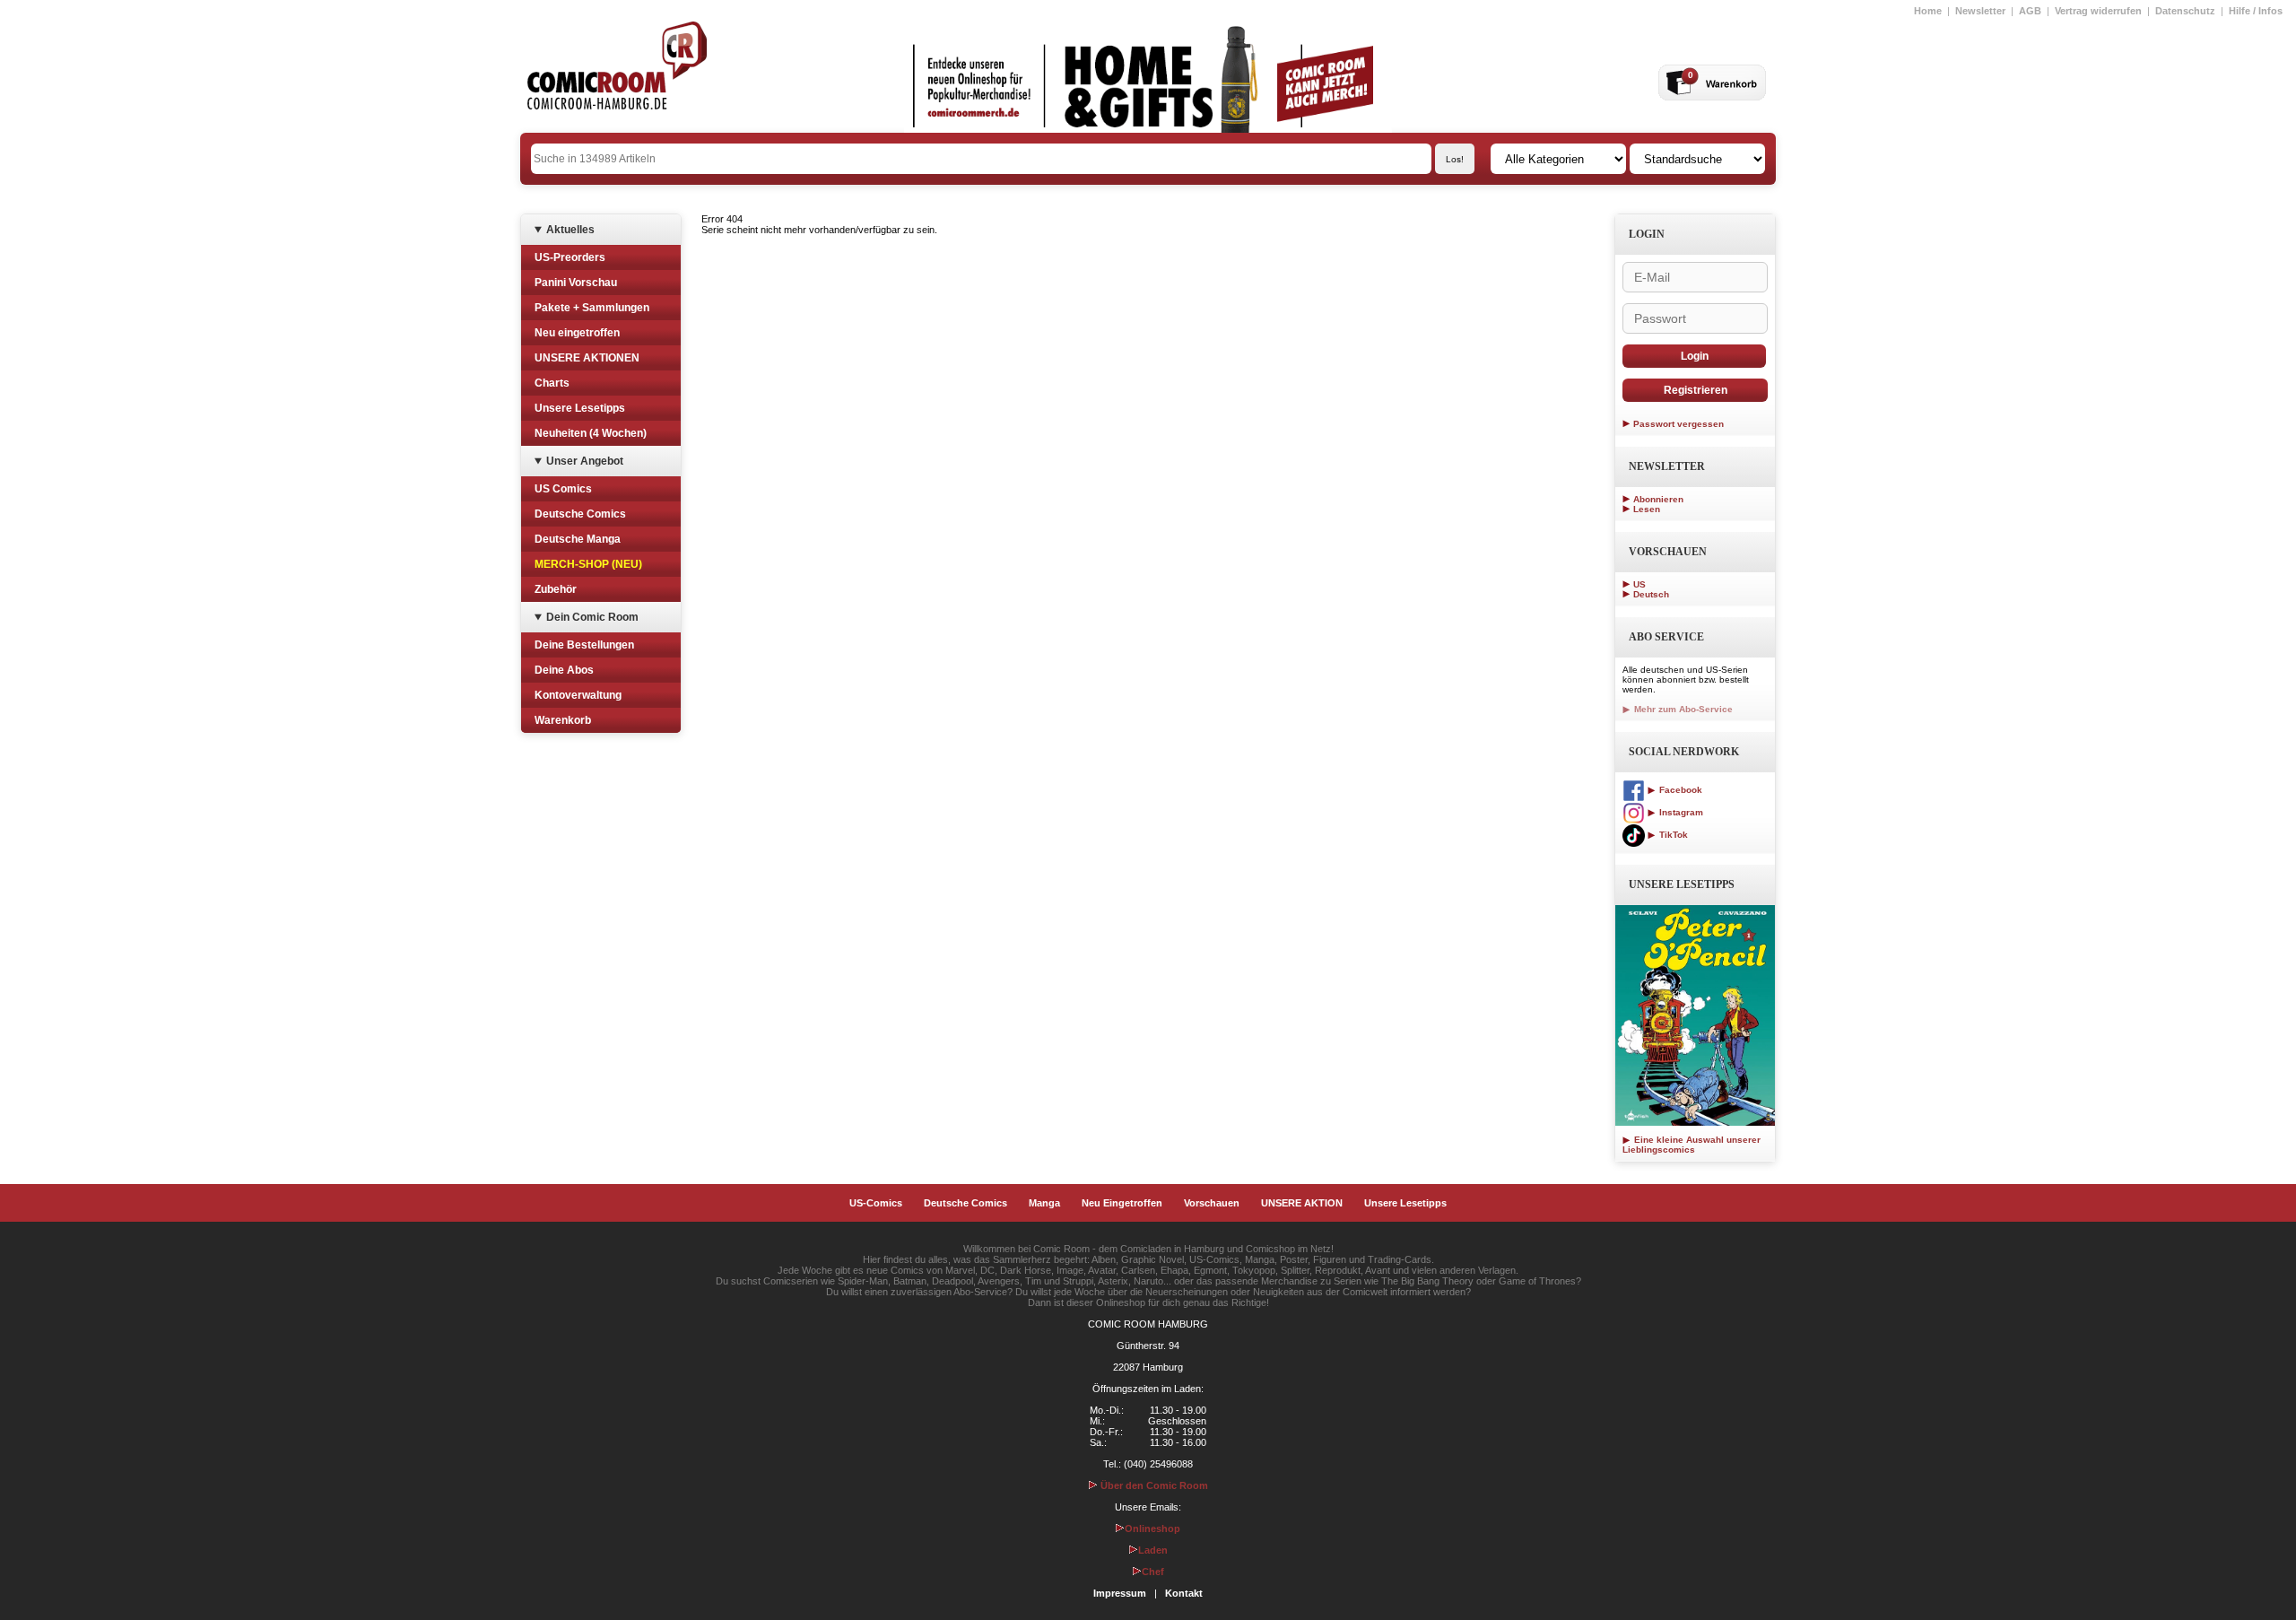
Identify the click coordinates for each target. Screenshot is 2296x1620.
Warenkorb (563, 720)
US (1639, 584)
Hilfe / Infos (2256, 11)
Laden (1153, 1550)
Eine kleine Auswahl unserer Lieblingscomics (1692, 1145)
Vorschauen (1212, 1203)
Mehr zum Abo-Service (1682, 709)
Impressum (1120, 1593)
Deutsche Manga (578, 539)
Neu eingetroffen (577, 333)
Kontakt (1184, 1593)
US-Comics (876, 1203)
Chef (1153, 1572)
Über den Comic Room (1153, 1485)
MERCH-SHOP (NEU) (588, 564)
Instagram (1680, 812)
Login (1695, 356)
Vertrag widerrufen (2098, 11)
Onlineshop (1152, 1529)
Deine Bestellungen (584, 645)
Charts (552, 383)
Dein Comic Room (592, 617)
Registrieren (1696, 390)
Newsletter (1980, 11)
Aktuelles (570, 230)
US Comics (563, 489)
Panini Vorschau (576, 283)
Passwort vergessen (1679, 424)
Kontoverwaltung (578, 695)
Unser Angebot (585, 461)
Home (1928, 11)
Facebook (1679, 790)
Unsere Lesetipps (580, 408)
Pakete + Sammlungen (592, 308)
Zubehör (556, 589)
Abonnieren (1658, 499)
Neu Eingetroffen (1122, 1203)
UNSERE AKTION (1302, 1203)
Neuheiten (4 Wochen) (591, 433)
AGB (2030, 11)
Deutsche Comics (580, 514)
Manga (1044, 1203)
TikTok (1672, 835)
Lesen (1647, 509)
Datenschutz (2185, 11)
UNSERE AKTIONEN (587, 358)
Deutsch (1651, 594)
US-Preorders (570, 257)
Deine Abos (564, 670)
